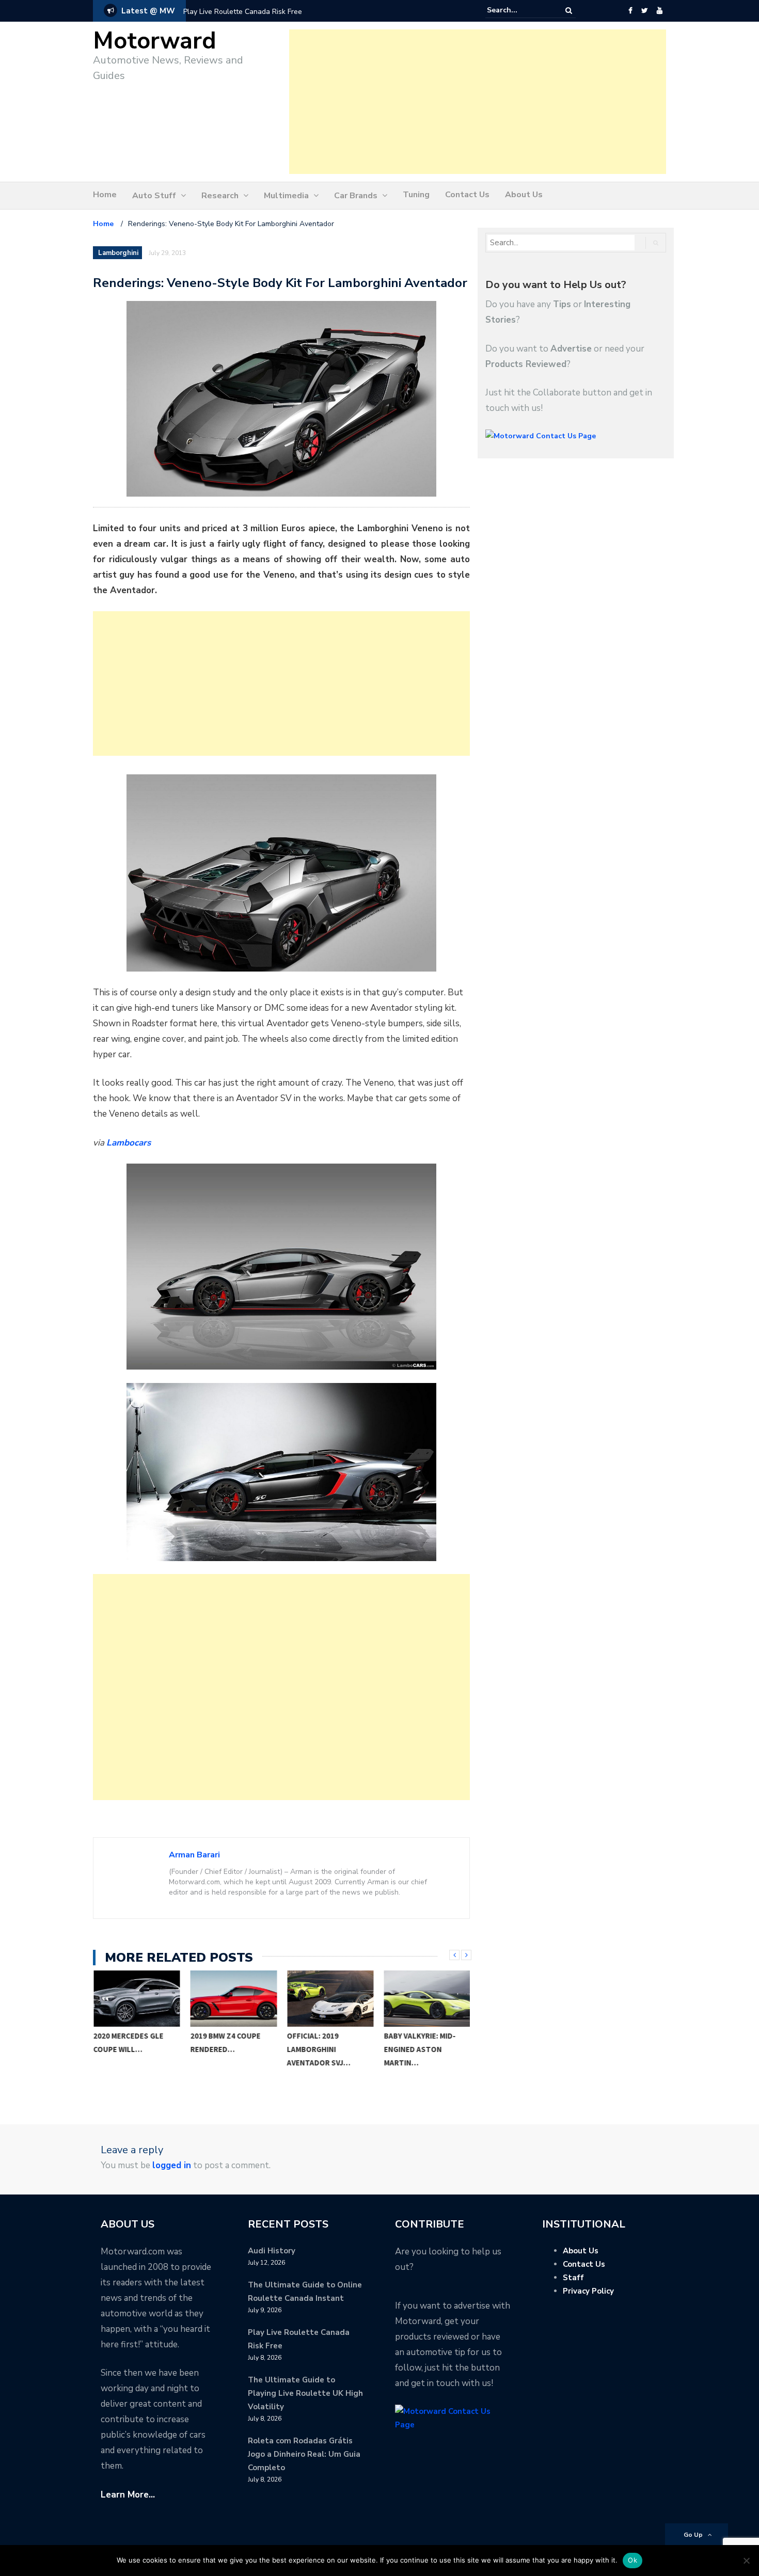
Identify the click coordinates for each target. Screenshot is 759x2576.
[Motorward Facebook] (630, 11)
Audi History (272, 2251)
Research (220, 196)
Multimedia (286, 196)
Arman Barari (194, 1855)
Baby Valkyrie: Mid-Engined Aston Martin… (420, 2049)
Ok (632, 2560)
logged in (172, 2165)
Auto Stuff (154, 196)
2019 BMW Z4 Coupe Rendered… (225, 2042)
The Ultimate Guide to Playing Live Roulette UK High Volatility (305, 2393)
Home (105, 195)
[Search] (569, 11)
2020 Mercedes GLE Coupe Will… (129, 2042)
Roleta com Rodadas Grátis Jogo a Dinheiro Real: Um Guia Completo (304, 2454)
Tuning (416, 195)
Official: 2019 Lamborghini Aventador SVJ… (319, 2049)
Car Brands (356, 196)
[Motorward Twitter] (644, 11)
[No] (746, 2561)
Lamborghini (118, 253)
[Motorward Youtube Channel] (660, 11)
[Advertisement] (478, 102)
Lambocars (129, 1143)
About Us (524, 195)
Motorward (155, 41)
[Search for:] (518, 10)
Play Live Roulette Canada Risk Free (243, 12)
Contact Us (467, 195)
